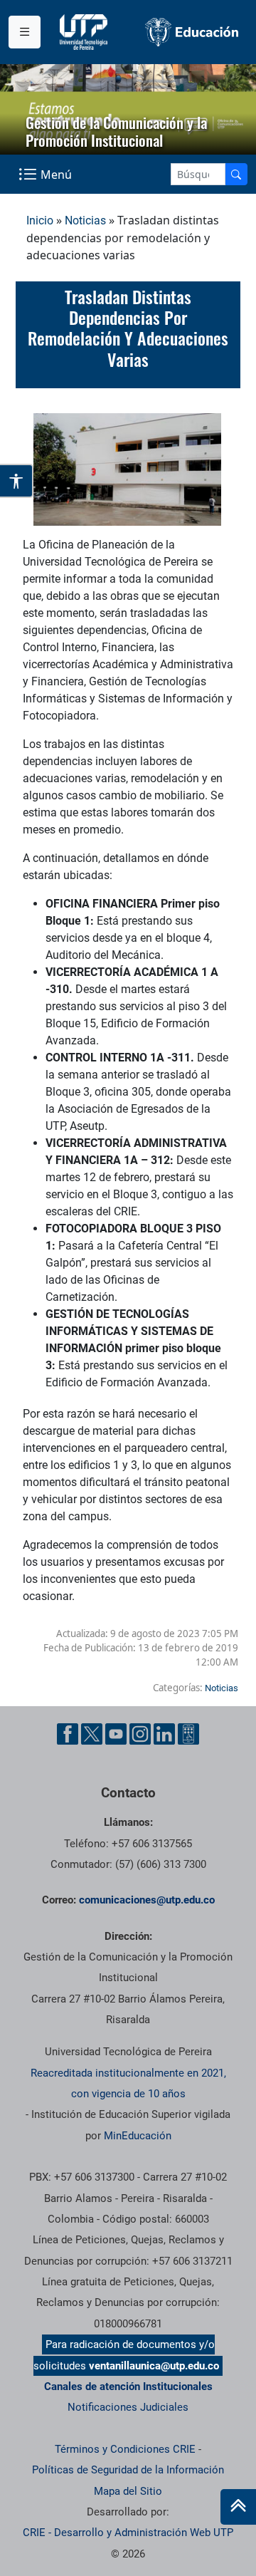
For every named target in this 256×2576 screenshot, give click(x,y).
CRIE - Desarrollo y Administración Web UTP (128, 2533)
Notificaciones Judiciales (128, 2407)
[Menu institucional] (25, 32)
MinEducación (138, 2136)
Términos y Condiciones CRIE (125, 2449)
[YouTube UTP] (116, 1734)
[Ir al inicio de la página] (238, 2507)
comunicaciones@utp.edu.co (147, 1900)
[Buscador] (236, 174)
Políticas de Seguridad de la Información (128, 2470)
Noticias (85, 220)
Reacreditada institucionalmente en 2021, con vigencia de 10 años (128, 2083)
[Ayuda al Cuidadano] (188, 1734)
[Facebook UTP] (68, 1734)
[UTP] (85, 32)
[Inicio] (238, 2507)
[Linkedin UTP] (164, 1734)
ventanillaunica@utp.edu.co (154, 2366)
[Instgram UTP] (140, 1734)
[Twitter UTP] (92, 1734)
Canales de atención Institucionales (128, 2387)
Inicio (40, 220)
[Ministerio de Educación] (192, 32)
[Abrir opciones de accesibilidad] (17, 481)
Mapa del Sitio (128, 2491)
